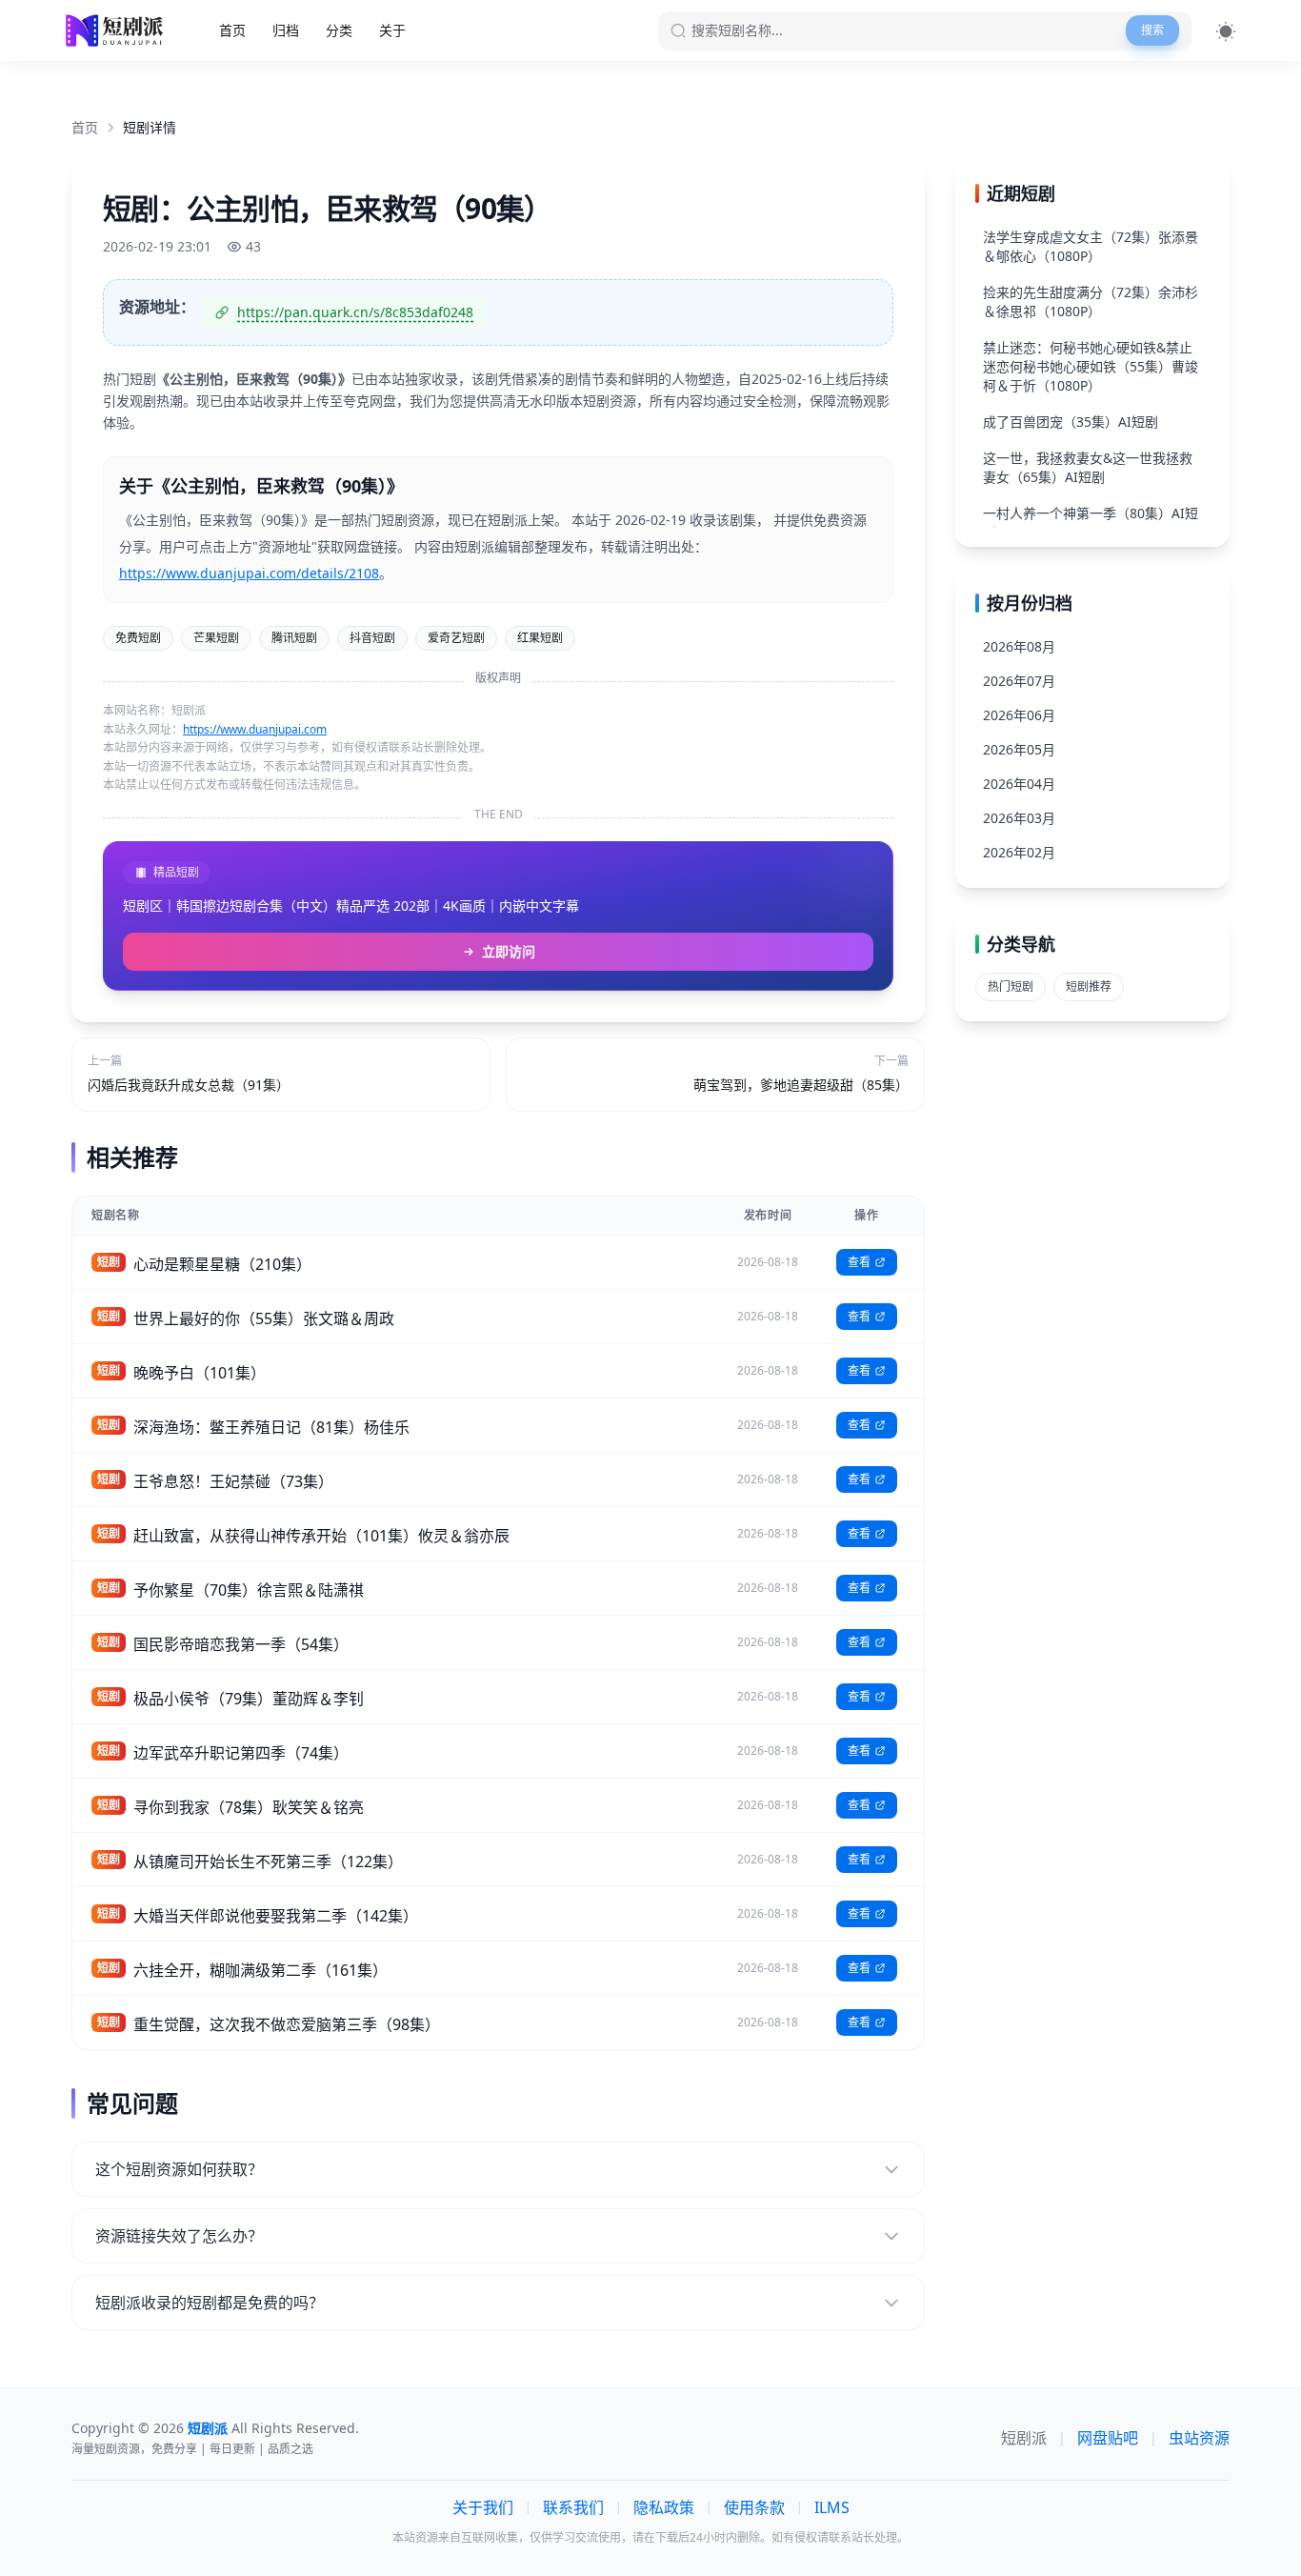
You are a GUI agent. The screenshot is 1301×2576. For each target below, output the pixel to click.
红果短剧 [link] (540, 638)
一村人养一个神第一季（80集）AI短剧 (1091, 523)
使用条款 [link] (754, 2507)
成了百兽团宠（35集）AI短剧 (1071, 422)
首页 (232, 30)
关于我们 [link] (483, 2507)
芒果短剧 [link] (216, 638)
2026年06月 (1019, 715)
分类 (339, 30)
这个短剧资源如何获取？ (179, 2169)
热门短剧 (1011, 986)
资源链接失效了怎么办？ (179, 2236)
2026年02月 (1019, 852)
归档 (286, 30)
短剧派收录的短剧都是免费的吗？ (210, 2303)
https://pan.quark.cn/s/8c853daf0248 (355, 312)
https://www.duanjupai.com (255, 729)
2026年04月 (1019, 784)
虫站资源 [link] (1199, 2438)
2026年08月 (1019, 646)
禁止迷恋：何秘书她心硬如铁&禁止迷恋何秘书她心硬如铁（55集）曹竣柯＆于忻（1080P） (1091, 366)
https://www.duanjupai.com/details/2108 (249, 573)
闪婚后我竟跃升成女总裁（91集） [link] (189, 1085)
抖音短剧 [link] (372, 638)
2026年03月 (1019, 818)
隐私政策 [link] (664, 2507)
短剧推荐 (1089, 986)
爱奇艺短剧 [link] (456, 638)
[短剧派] (117, 30)
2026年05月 (1019, 749)
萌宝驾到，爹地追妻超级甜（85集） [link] (801, 1085)
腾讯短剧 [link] (294, 638)
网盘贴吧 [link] (1108, 2438)
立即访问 (509, 951)
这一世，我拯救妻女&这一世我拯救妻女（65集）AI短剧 (1088, 467)
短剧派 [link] (1024, 2438)
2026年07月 (1019, 681)
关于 (392, 30)
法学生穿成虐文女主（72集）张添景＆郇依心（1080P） (1091, 246)
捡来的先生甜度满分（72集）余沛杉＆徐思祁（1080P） (1091, 302)
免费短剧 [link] (138, 638)
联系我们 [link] (573, 2507)
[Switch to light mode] (1226, 31)
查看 (859, 1262)
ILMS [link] (832, 2507)
